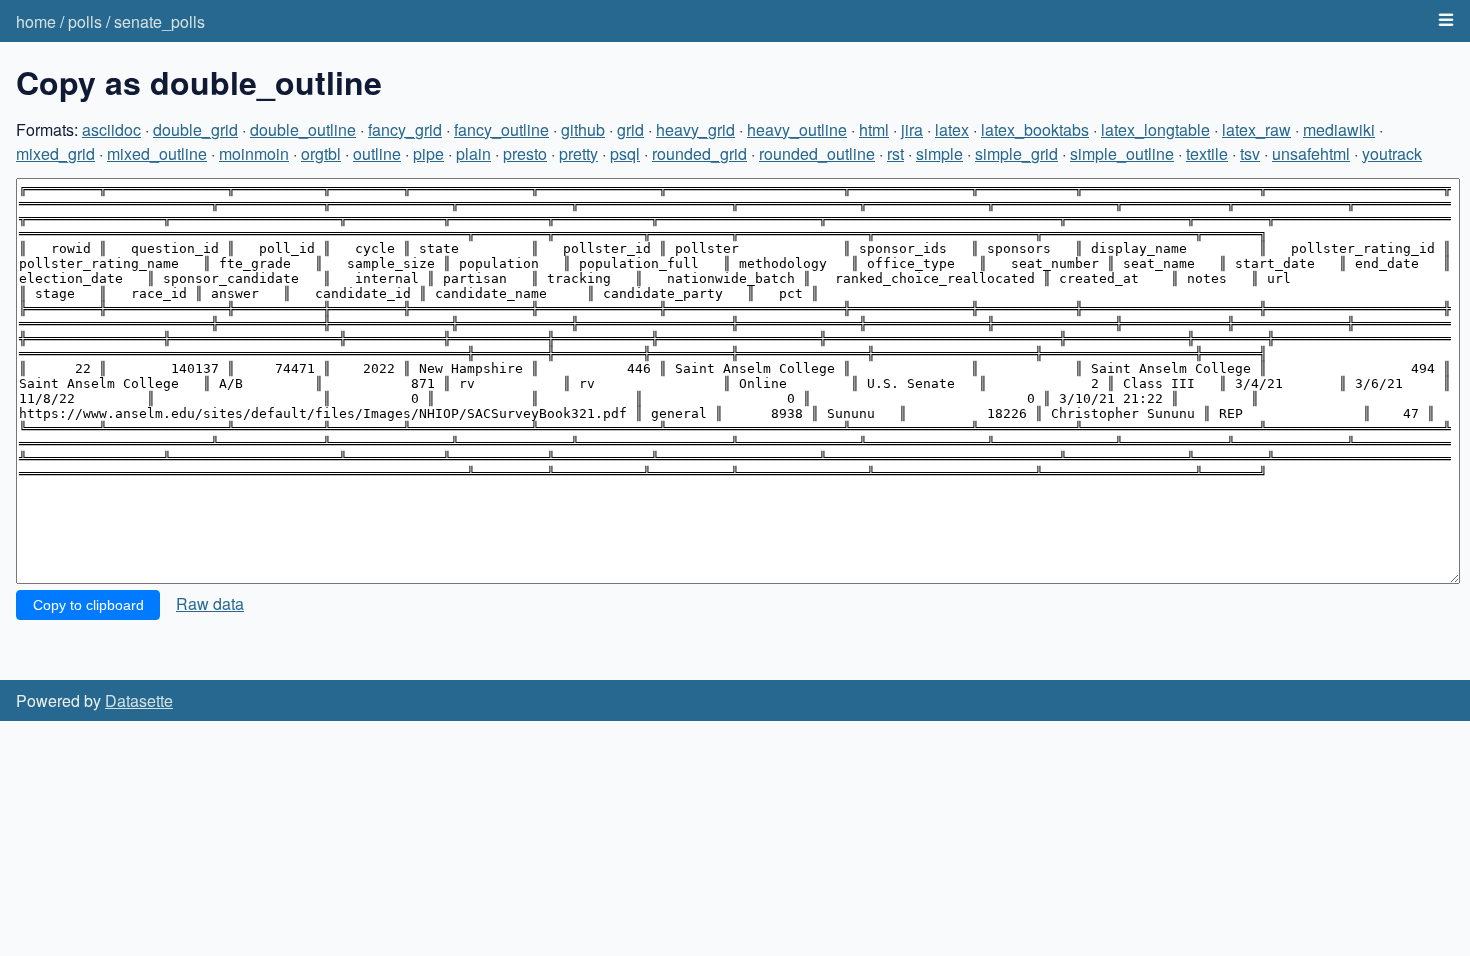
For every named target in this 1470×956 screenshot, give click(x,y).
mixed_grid (55, 153)
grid (630, 129)
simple (939, 153)
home (36, 21)
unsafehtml (1311, 153)
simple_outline (1122, 153)
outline (377, 153)
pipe (428, 153)
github (583, 129)
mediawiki (1339, 129)
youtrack (1392, 153)
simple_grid (1016, 153)
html (874, 129)
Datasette (139, 700)
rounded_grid (699, 153)
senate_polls (159, 21)
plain (473, 153)
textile (1207, 153)
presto (525, 153)
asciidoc (111, 129)
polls (85, 21)
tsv (1250, 153)
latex (952, 129)
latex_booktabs (1035, 129)
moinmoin (254, 153)
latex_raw (1256, 129)
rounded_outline (817, 153)
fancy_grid (405, 129)
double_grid (195, 129)
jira (912, 129)
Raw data (210, 603)
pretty (578, 153)
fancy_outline (501, 129)
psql (625, 153)
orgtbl (321, 153)
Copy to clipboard (88, 605)
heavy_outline (797, 129)
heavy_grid (695, 129)
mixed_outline (157, 153)
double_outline (303, 129)
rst (895, 153)
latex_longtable (1155, 129)
